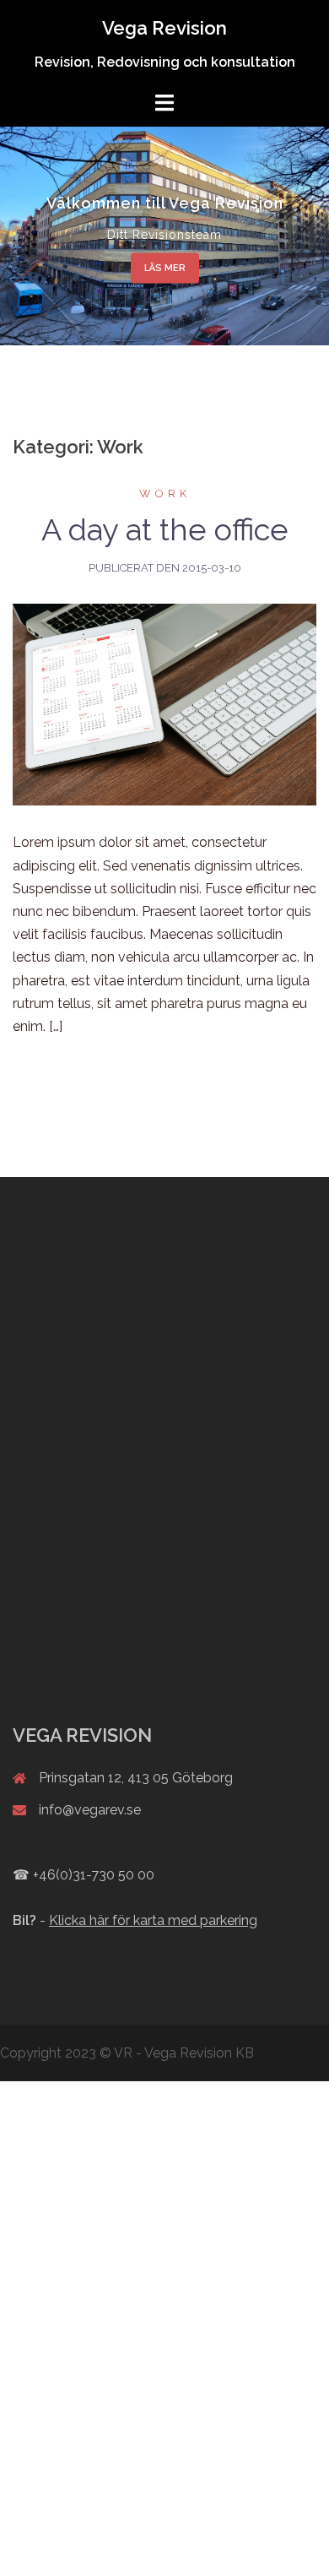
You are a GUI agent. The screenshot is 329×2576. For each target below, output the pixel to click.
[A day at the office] (164, 704)
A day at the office (165, 529)
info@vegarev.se (90, 1810)
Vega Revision (164, 28)
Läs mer (165, 268)
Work (165, 494)
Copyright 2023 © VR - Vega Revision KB (127, 2053)
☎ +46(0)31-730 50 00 (84, 1875)
